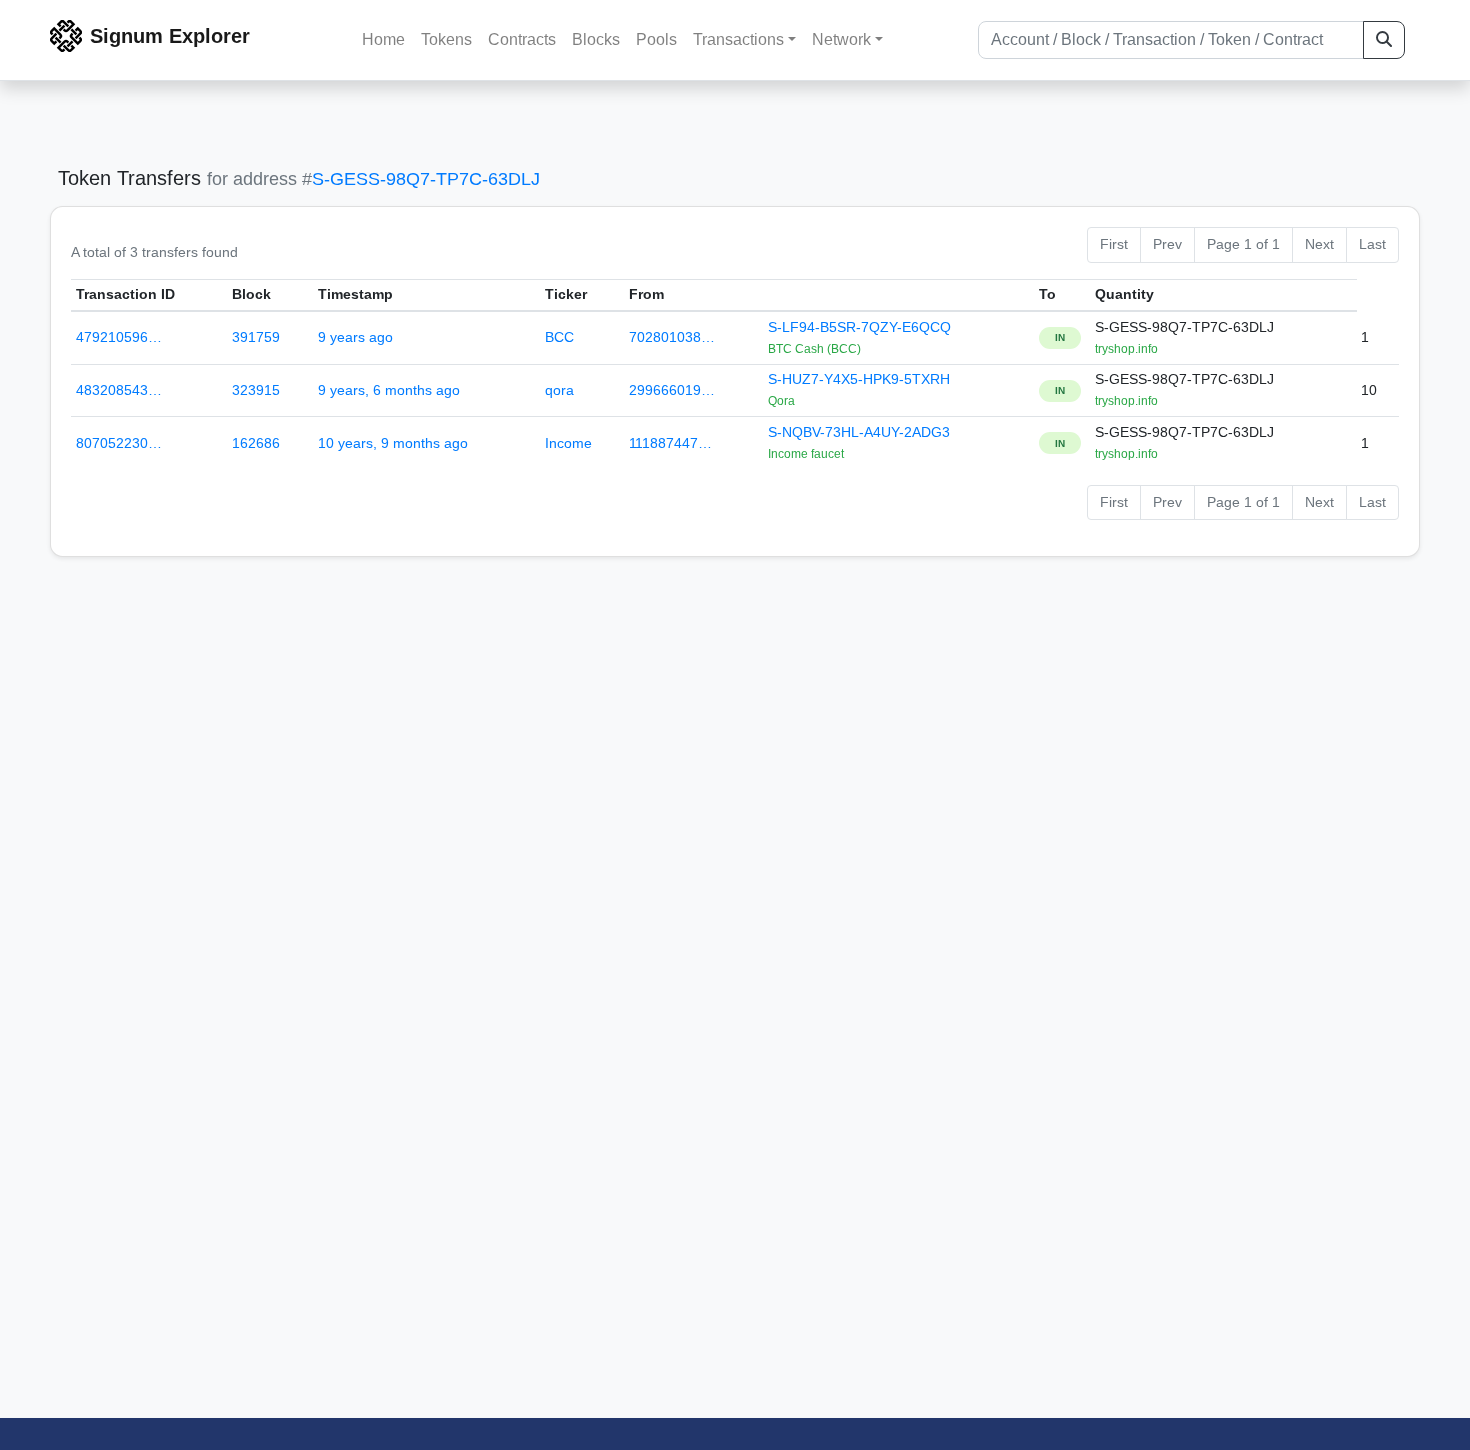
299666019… (672, 390)
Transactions (738, 39)
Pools (656, 39)
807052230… (119, 443)
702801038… (672, 337)
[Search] (1384, 40)
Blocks (596, 39)
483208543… (119, 390)
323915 (256, 390)
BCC (559, 337)
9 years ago (355, 337)
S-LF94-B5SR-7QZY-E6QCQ (859, 327)
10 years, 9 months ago (393, 443)
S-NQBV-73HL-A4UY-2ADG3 (859, 432)
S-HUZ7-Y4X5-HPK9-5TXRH (859, 379)
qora (559, 390)
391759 (256, 337)
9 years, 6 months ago (389, 390)
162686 (256, 443)
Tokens (446, 39)
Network (841, 39)
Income (568, 443)
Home (383, 39)
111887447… (670, 443)
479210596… (119, 337)
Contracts (522, 39)
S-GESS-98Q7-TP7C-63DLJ (426, 179)
